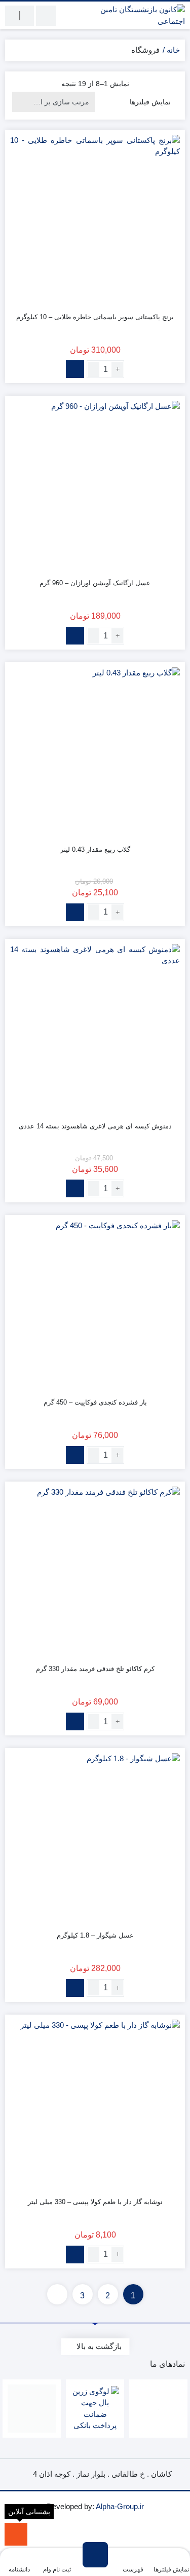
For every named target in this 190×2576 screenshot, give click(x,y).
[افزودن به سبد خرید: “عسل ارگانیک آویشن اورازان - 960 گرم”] (75, 636)
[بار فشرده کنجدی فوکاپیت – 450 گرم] (95, 1305)
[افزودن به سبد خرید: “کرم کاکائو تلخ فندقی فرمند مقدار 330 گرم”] (75, 1721)
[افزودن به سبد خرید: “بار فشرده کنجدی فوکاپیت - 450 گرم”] (75, 1455)
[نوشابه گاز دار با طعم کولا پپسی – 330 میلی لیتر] (95, 2105)
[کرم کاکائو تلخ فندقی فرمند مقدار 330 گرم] (95, 1571)
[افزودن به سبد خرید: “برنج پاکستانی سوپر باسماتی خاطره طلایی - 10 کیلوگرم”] (75, 369)
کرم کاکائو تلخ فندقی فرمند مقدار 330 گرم (95, 1669)
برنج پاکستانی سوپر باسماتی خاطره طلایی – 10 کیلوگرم (95, 317)
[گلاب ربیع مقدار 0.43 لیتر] (95, 752)
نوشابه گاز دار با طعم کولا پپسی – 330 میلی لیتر (95, 2202)
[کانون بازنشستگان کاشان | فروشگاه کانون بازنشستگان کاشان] (143, 15)
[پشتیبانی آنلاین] (16, 2534)
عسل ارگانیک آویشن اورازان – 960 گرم (95, 583)
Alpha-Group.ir (120, 2506)
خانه (173, 50)
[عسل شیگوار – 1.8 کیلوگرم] (95, 1838)
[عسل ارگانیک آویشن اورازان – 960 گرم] (95, 486)
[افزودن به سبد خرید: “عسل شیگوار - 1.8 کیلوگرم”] (75, 1988)
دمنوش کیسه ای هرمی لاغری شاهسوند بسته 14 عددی (95, 1126)
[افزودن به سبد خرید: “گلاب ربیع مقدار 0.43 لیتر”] (75, 912)
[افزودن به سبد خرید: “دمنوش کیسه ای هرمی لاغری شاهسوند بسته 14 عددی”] (75, 1188)
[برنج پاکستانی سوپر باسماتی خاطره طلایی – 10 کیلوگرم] (95, 220)
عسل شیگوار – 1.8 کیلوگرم (95, 1935)
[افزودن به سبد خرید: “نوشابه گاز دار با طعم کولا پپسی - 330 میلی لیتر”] (75, 2255)
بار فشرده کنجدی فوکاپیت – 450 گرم (95, 1402)
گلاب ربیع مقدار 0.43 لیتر (95, 849)
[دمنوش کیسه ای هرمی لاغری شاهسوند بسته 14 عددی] (95, 1029)
